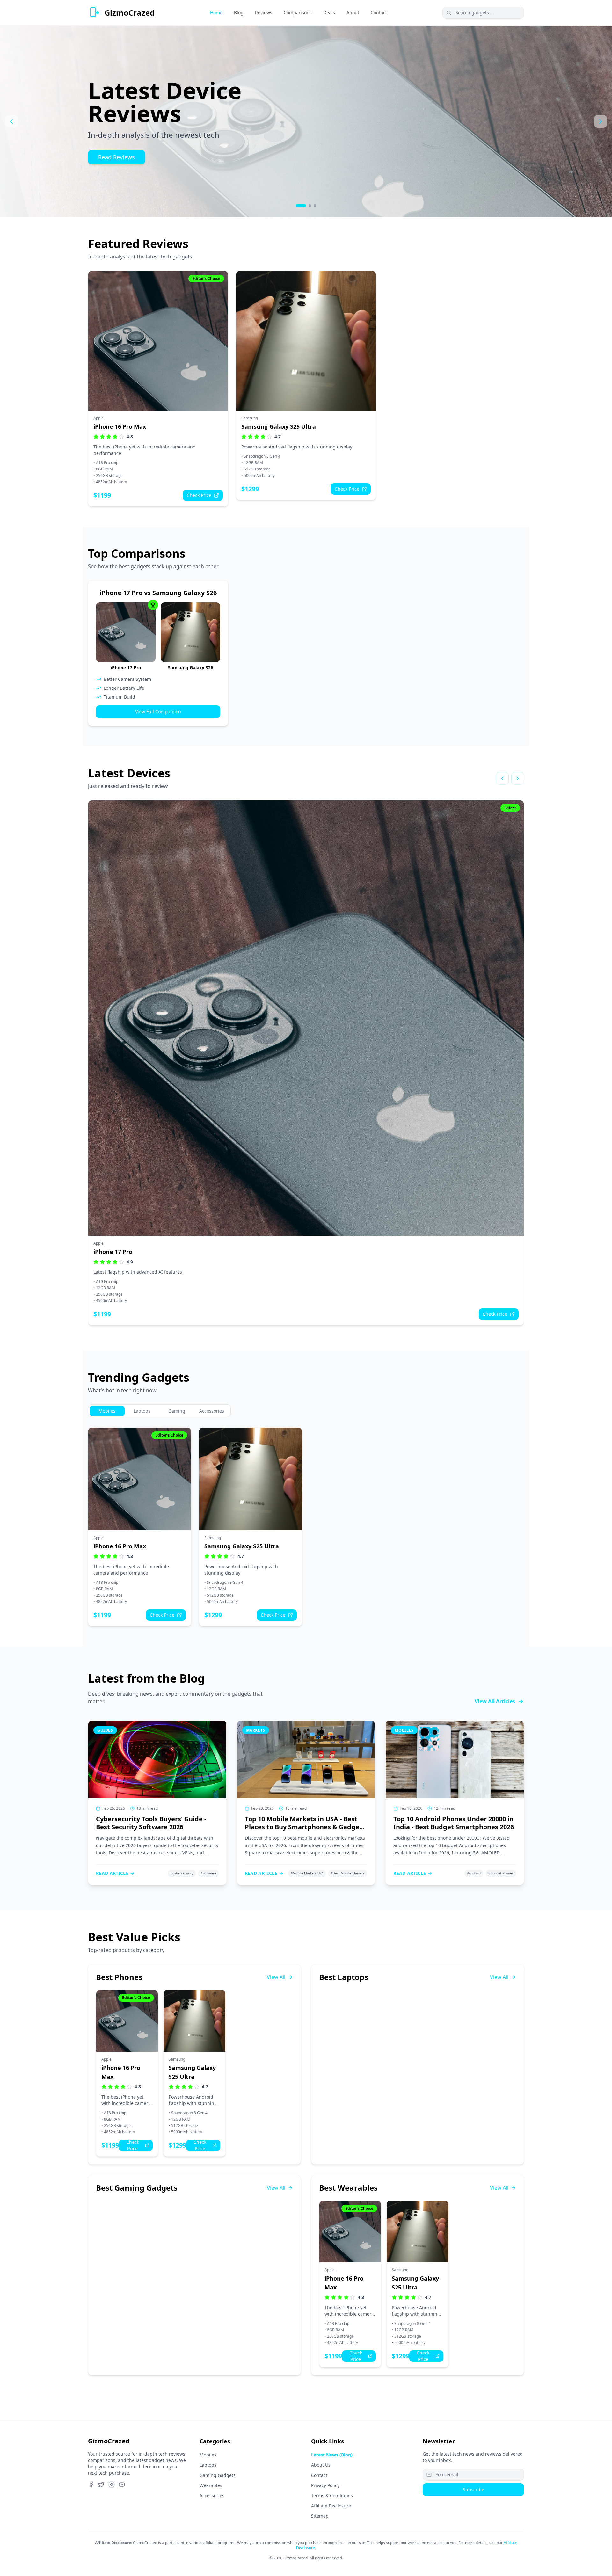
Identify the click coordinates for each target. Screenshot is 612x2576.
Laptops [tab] (142, 1411)
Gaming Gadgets (218, 2475)
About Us (321, 2465)
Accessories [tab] (212, 1411)
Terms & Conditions (332, 2496)
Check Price (199, 495)
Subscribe (474, 2489)
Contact (319, 2475)
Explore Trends (118, 146)
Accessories (212, 2496)
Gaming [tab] (177, 1411)
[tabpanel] (306, 1527)
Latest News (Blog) (332, 2455)
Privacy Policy (325, 2485)
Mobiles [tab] (107, 1411)
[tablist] (159, 1411)
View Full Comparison (158, 712)
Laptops (208, 2465)
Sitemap (320, 2516)
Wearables (211, 2485)
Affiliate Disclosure (331, 2506)
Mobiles (208, 2455)
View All (276, 1977)
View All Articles (495, 1701)
